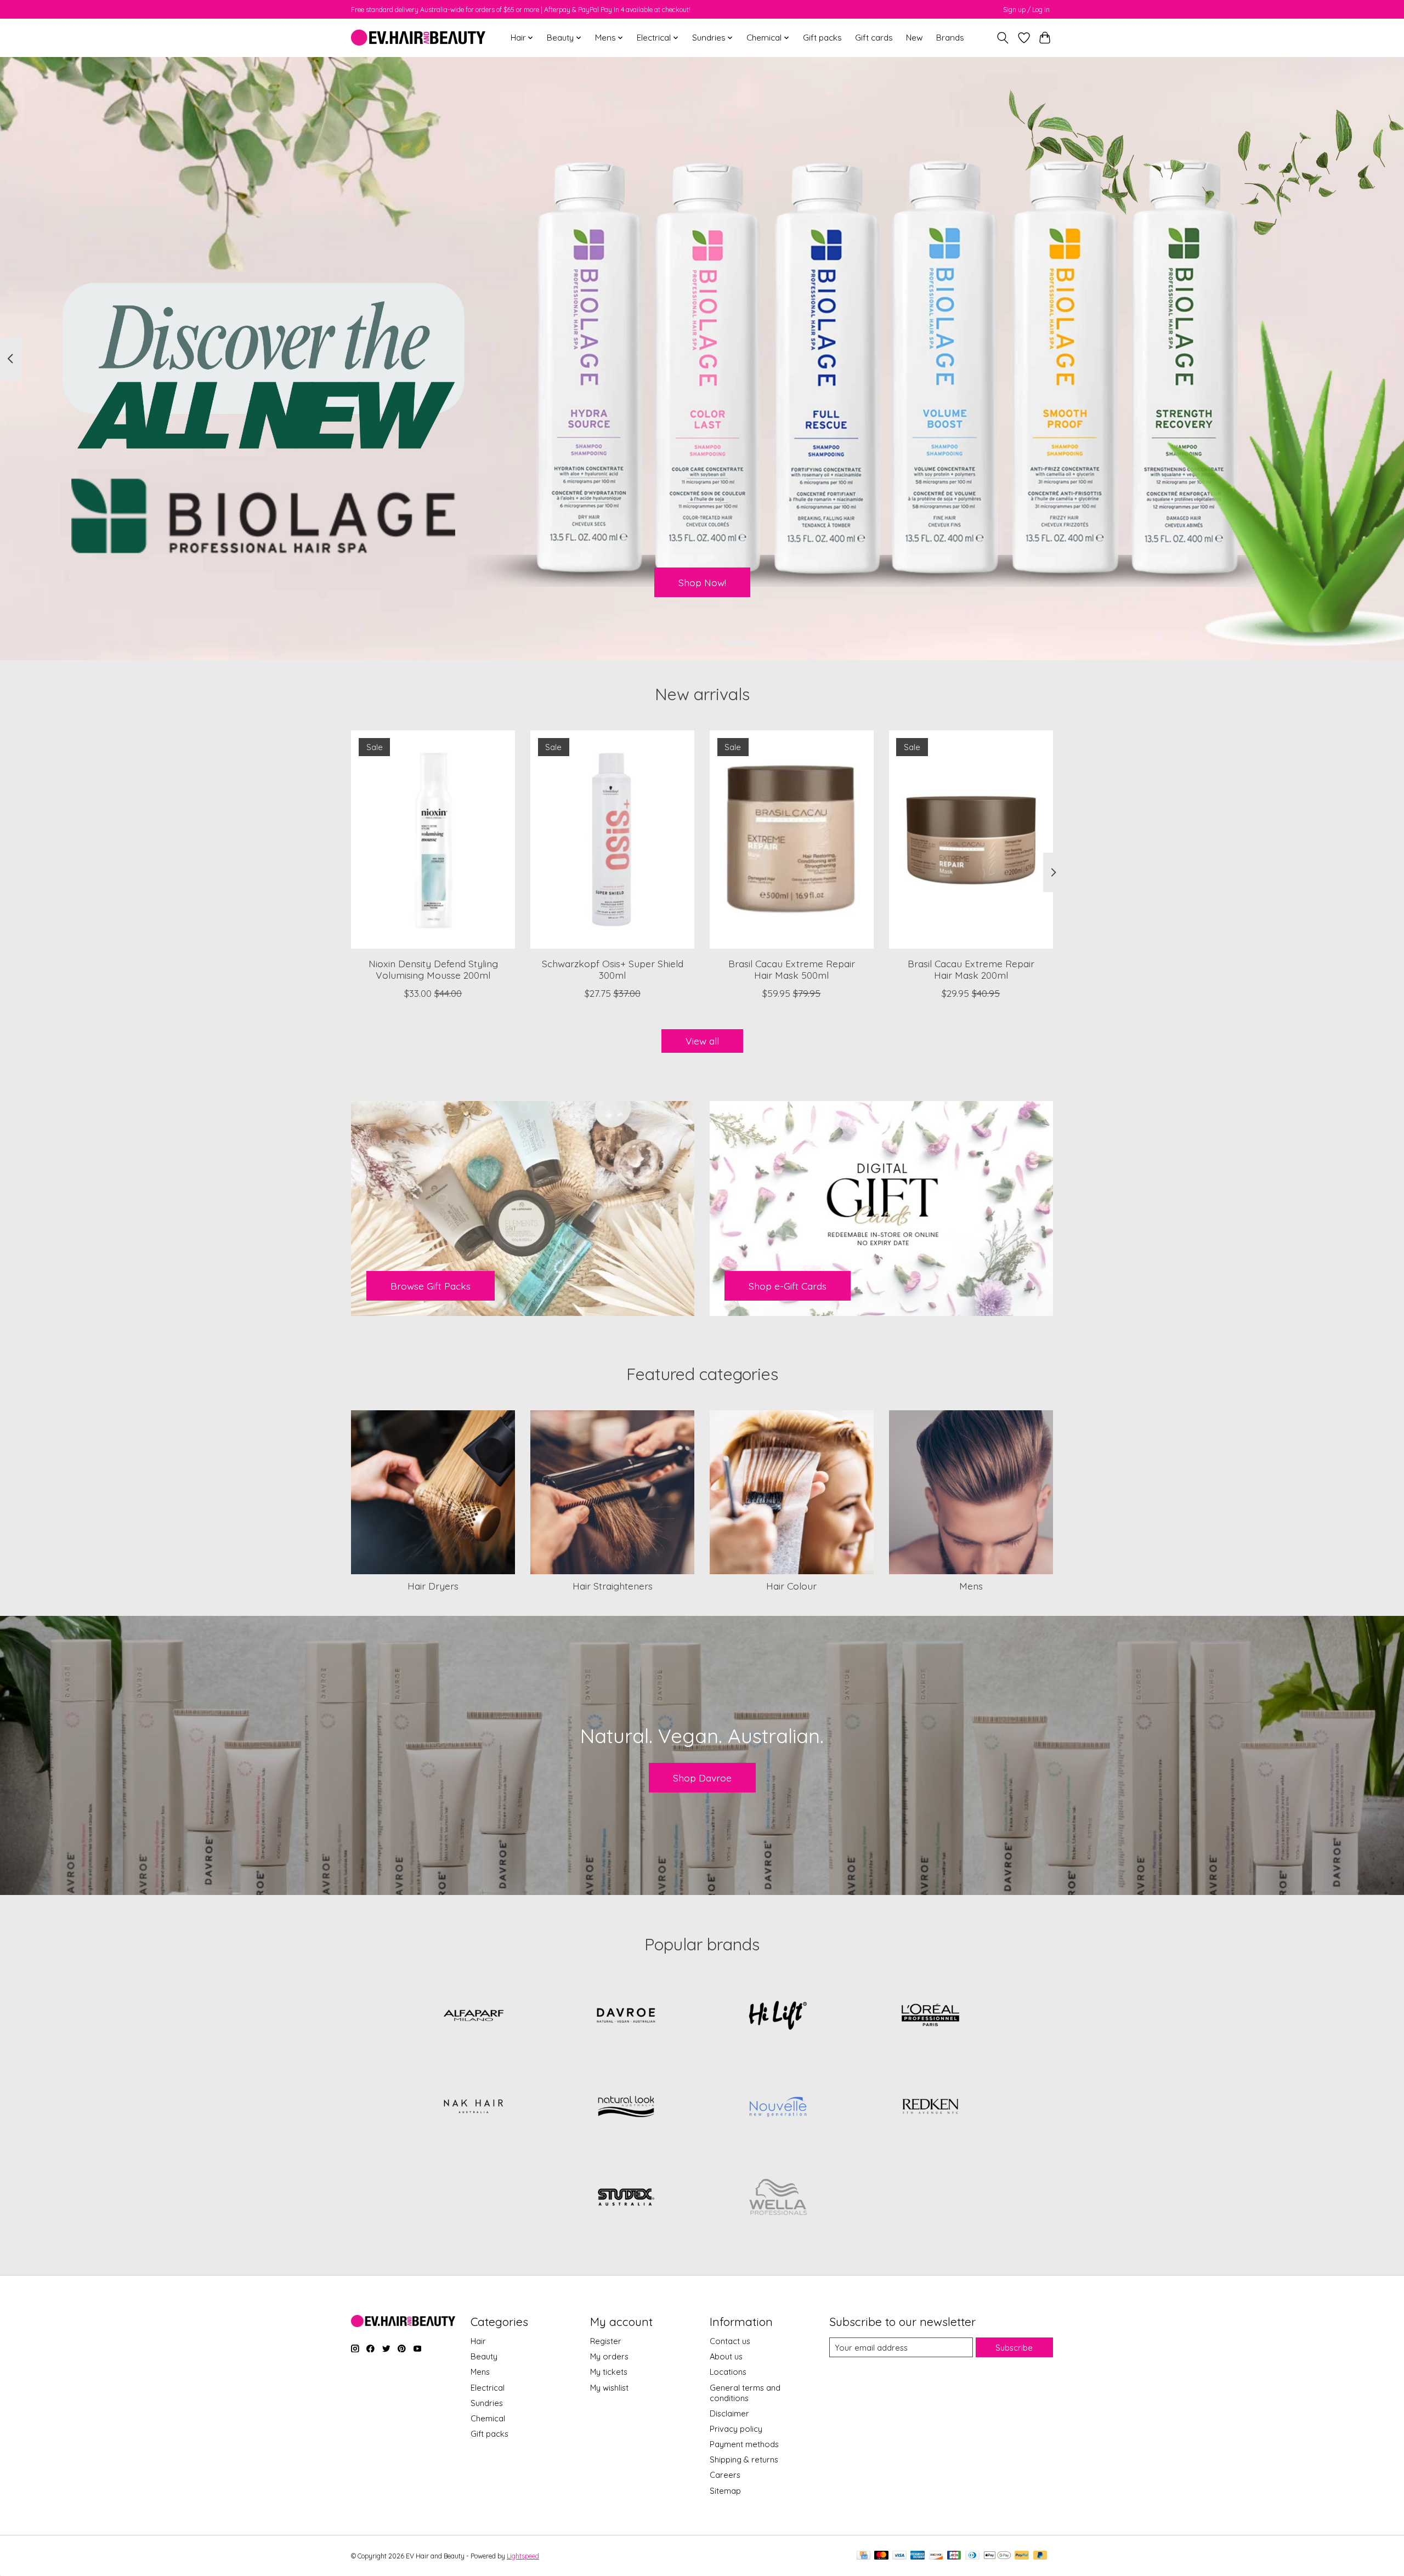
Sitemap (725, 2491)
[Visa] (899, 2556)
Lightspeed (523, 2556)
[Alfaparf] (474, 2016)
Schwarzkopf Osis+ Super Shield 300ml (613, 969)
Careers (725, 2475)
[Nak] (474, 2107)
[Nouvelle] (778, 2107)
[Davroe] (626, 2016)
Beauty (484, 2356)
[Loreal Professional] (930, 2016)
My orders (609, 2356)
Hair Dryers (433, 1586)
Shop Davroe (702, 1778)
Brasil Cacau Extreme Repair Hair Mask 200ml (971, 969)
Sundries (487, 2403)
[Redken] (930, 2107)
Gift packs (822, 38)
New (915, 38)
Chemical (488, 2418)
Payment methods (744, 2444)
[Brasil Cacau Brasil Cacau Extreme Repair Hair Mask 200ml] (971, 839)
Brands (950, 38)
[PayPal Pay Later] (1040, 2556)
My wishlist (609, 2388)
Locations (728, 2372)
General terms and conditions (745, 2393)
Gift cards (874, 38)
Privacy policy (736, 2429)
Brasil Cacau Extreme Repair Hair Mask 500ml (792, 969)
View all (702, 1041)
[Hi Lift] (778, 2016)
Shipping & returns (744, 2459)
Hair (478, 2341)
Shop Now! (702, 582)
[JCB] (954, 2556)
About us (726, 2356)
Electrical (488, 2388)
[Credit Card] (864, 2556)
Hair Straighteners (613, 1586)
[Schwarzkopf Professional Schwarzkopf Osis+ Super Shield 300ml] (612, 839)
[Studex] (626, 2198)
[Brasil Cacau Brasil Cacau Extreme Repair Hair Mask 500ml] (792, 839)
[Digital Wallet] (997, 2556)
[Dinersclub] (972, 2556)
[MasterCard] (881, 2556)
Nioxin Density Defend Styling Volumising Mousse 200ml (433, 969)
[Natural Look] (626, 2107)
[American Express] (918, 2556)
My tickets (609, 2372)
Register (606, 2341)
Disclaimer (729, 2413)
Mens (971, 1586)
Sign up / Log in (1026, 10)
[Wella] (778, 2198)
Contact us (730, 2341)
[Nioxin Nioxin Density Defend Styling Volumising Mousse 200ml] (433, 839)
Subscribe (1014, 2348)
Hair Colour (791, 1586)
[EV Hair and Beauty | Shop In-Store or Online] (418, 38)
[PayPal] (1022, 2556)
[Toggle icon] (1003, 38)
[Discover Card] (936, 2556)
